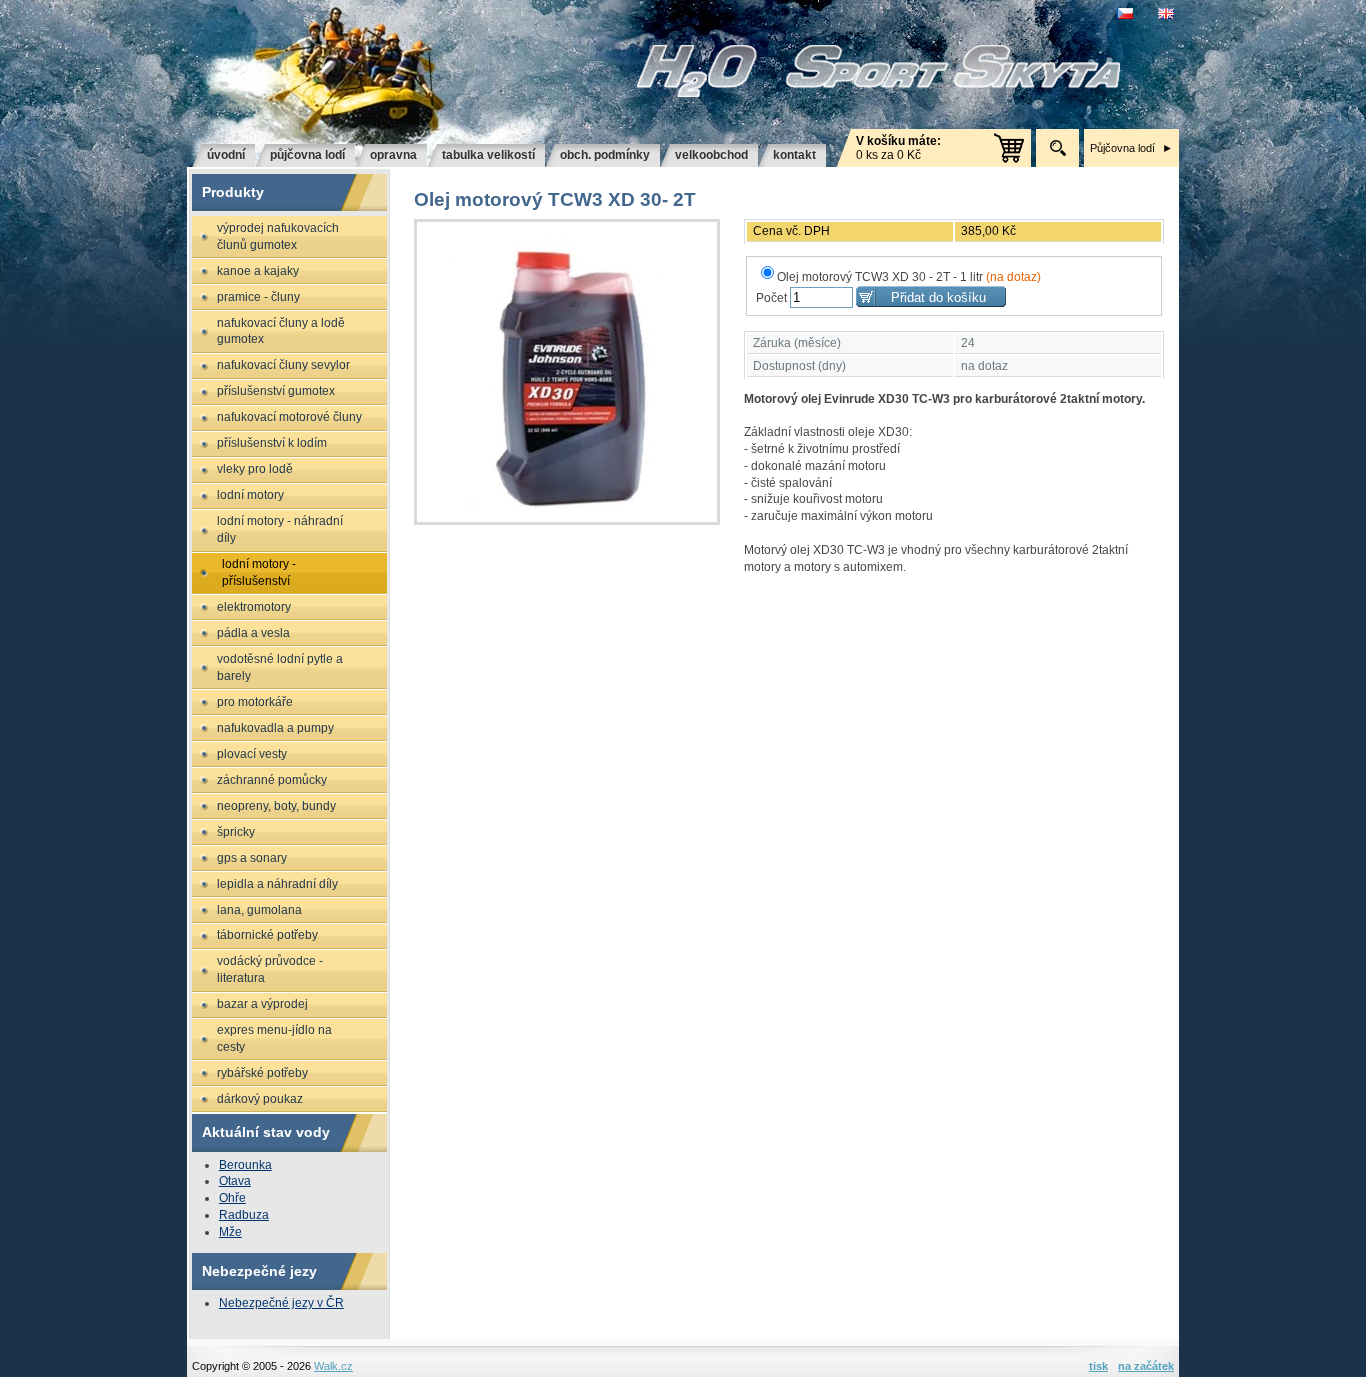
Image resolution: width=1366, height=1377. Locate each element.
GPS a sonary (252, 858)
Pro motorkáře (255, 702)
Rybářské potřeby (262, 1073)
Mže (230, 1232)
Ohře (232, 1198)
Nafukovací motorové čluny (289, 417)
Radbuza (244, 1215)
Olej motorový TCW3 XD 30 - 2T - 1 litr (909, 277)
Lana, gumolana (259, 910)
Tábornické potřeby (267, 935)
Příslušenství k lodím (272, 443)
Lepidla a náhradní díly (277, 884)
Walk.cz (333, 1366)
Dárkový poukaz (260, 1099)
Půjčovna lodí (1122, 148)
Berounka (245, 1165)
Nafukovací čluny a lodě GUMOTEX (281, 331)
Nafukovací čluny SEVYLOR (283, 365)
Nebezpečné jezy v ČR (281, 1303)
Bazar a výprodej (262, 1004)
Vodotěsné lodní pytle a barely (280, 667)
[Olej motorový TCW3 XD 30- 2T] (567, 372)
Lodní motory (250, 495)
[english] (1168, 13)
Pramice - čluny (258, 297)
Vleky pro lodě (255, 469)
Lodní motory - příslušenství (259, 572)
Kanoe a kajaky (258, 271)
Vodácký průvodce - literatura (270, 969)
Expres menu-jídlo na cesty (274, 1038)
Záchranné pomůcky (272, 780)
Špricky (236, 832)
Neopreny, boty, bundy (276, 806)
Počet (771, 298)
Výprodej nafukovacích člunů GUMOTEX (278, 236)
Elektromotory (254, 607)
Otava (235, 1181)
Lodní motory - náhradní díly (280, 529)
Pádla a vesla (253, 633)
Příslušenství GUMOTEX (276, 391)
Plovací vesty (252, 754)
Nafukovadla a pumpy (275, 728)
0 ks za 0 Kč (898, 148)
